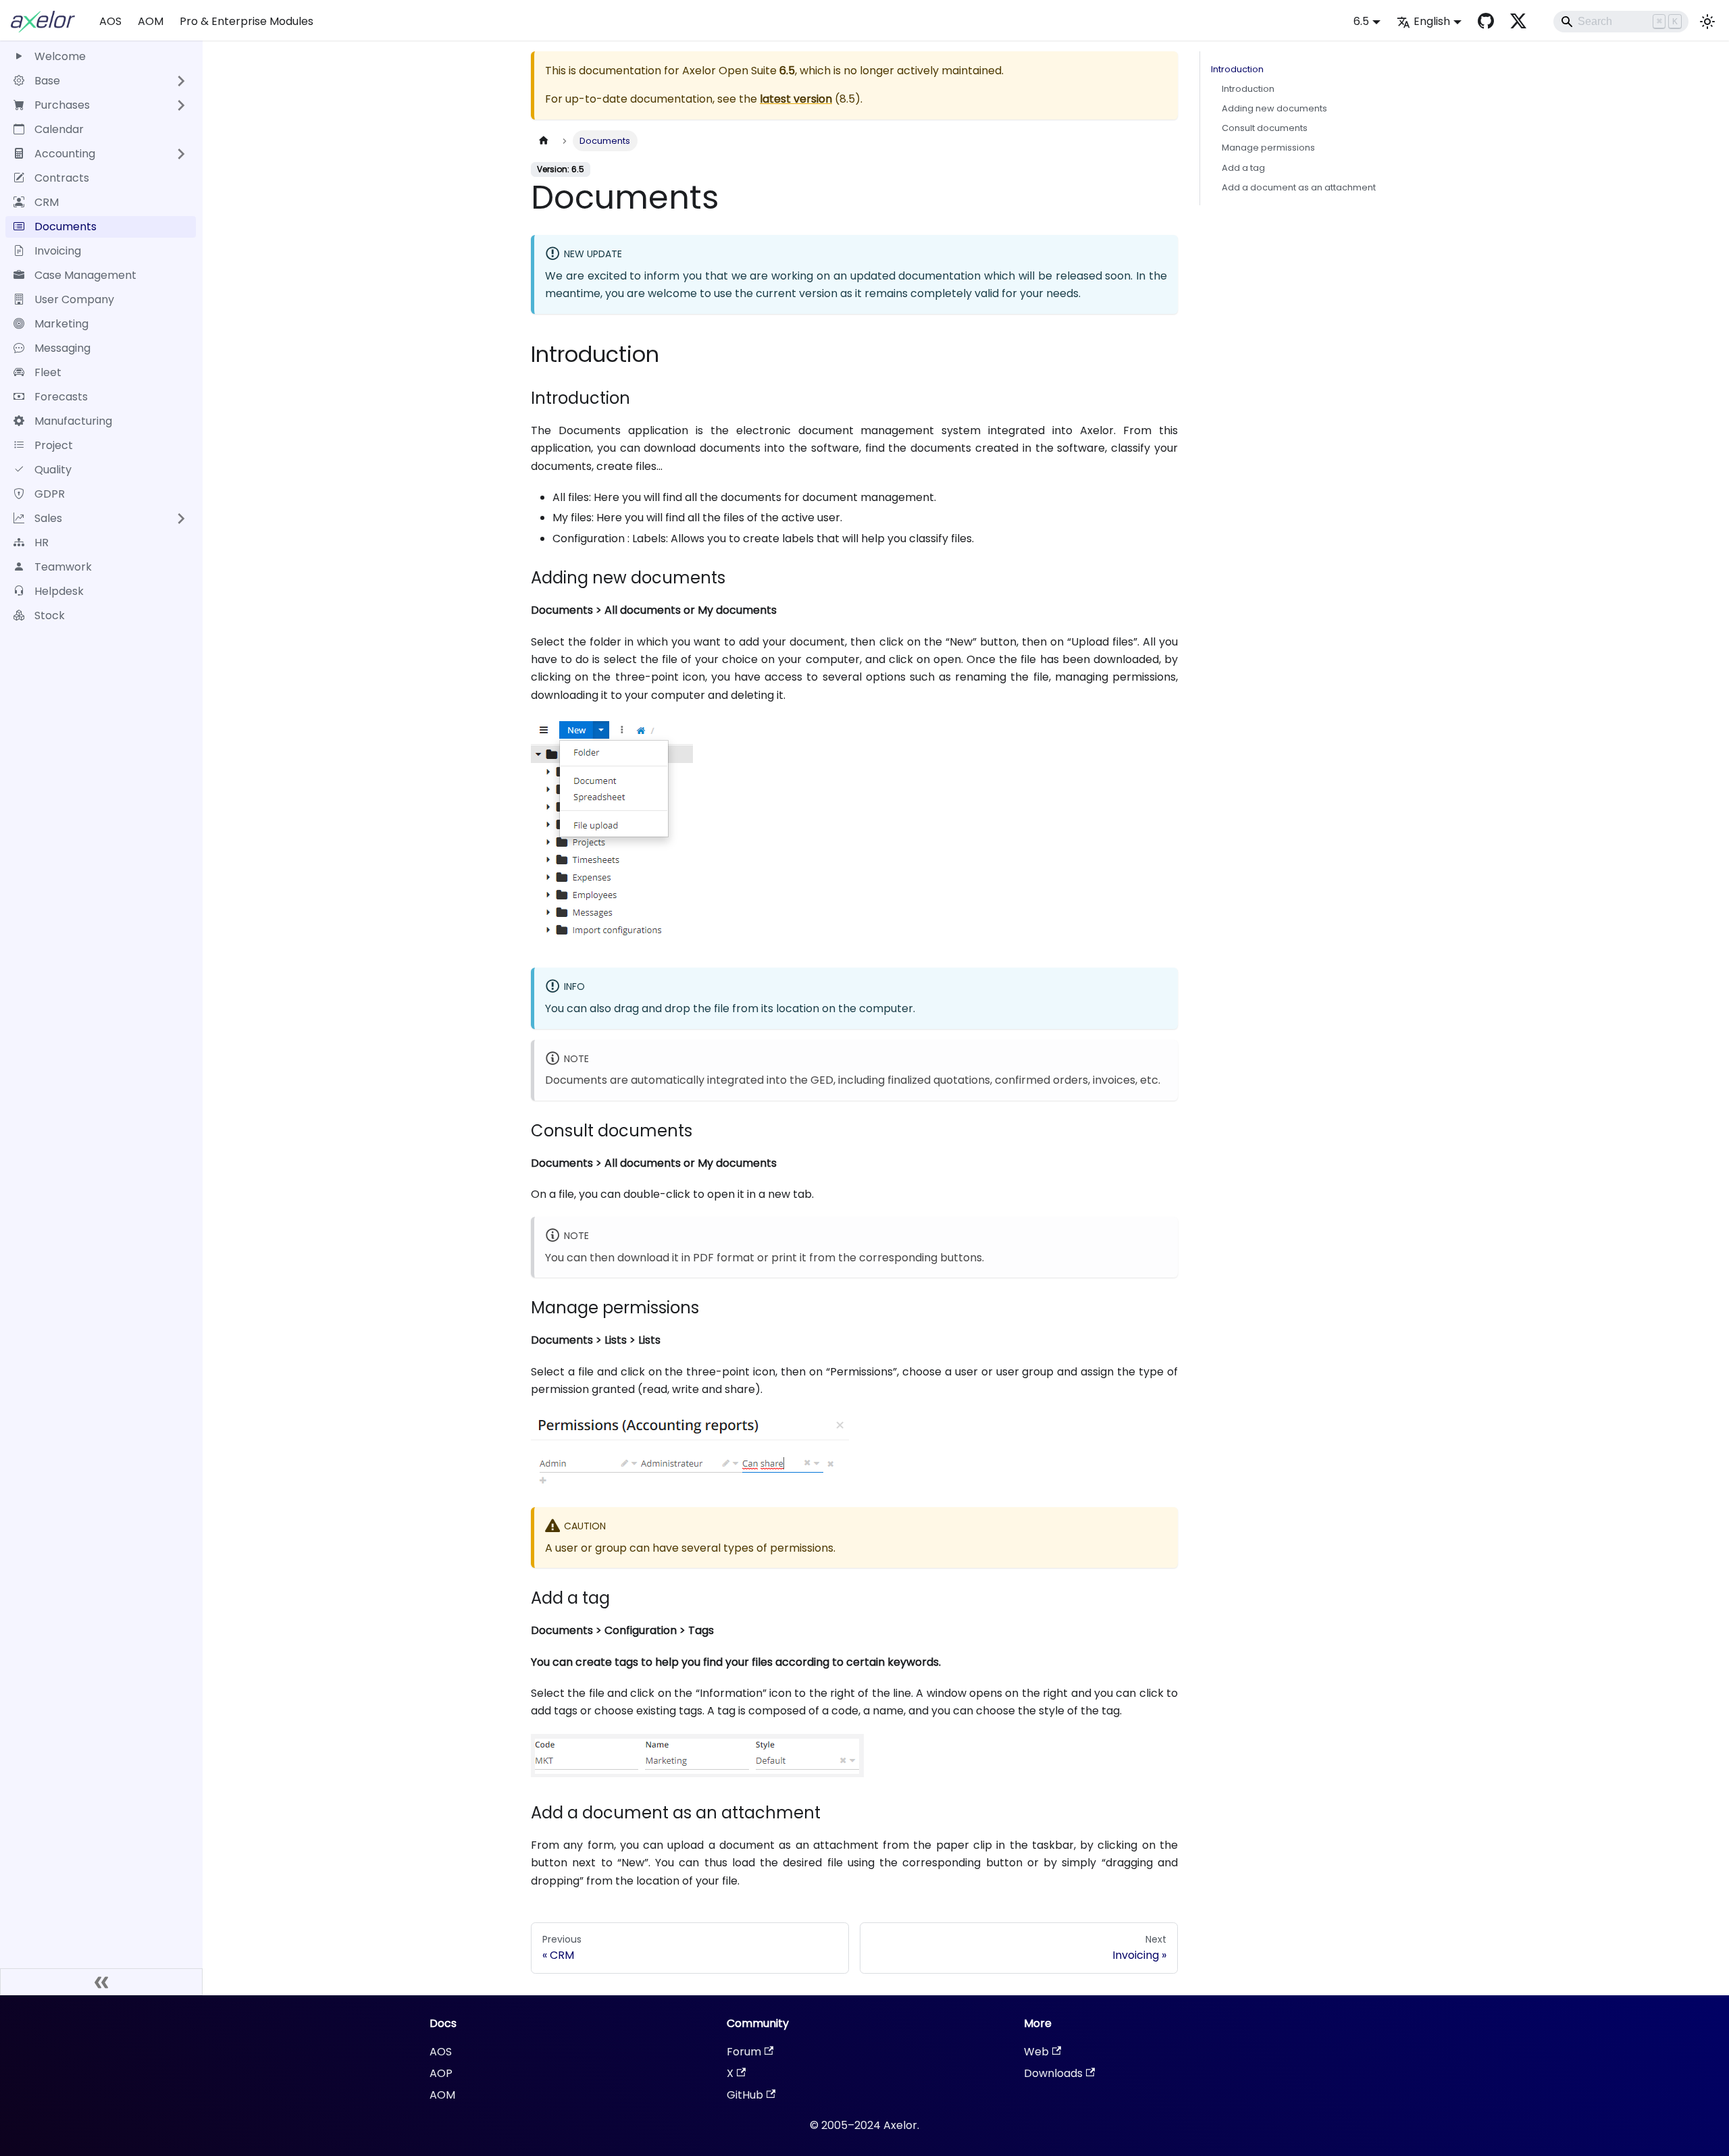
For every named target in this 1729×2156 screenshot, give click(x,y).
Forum (744, 2052)
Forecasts (61, 397)
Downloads (1053, 2073)
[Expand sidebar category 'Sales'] (181, 519)
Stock (50, 615)
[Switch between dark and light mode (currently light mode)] (1707, 22)
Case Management (85, 275)
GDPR (50, 494)
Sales (48, 518)
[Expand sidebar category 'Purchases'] (181, 105)
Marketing (61, 324)
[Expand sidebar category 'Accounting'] (181, 154)
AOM (151, 21)
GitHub (745, 2095)
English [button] (1432, 21)
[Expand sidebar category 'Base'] (181, 81)
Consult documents (1265, 128)
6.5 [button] (1361, 21)
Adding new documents (1274, 108)
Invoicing (58, 251)
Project (54, 445)
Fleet (48, 372)
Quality (53, 470)
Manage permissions (1268, 148)
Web (1036, 2052)
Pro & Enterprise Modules (247, 21)
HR (42, 543)
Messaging (62, 348)
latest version (796, 99)
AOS (110, 21)
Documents (66, 227)
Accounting (65, 154)
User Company (74, 299)
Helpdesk (59, 591)
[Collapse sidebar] (101, 1982)
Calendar (59, 129)
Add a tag (1243, 168)
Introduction (1237, 69)
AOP (441, 2073)
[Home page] (544, 141)
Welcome (60, 56)
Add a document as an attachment (1299, 187)
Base (47, 81)
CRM (47, 202)
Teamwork (63, 567)
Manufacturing (73, 421)
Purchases (62, 105)
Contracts (62, 178)
